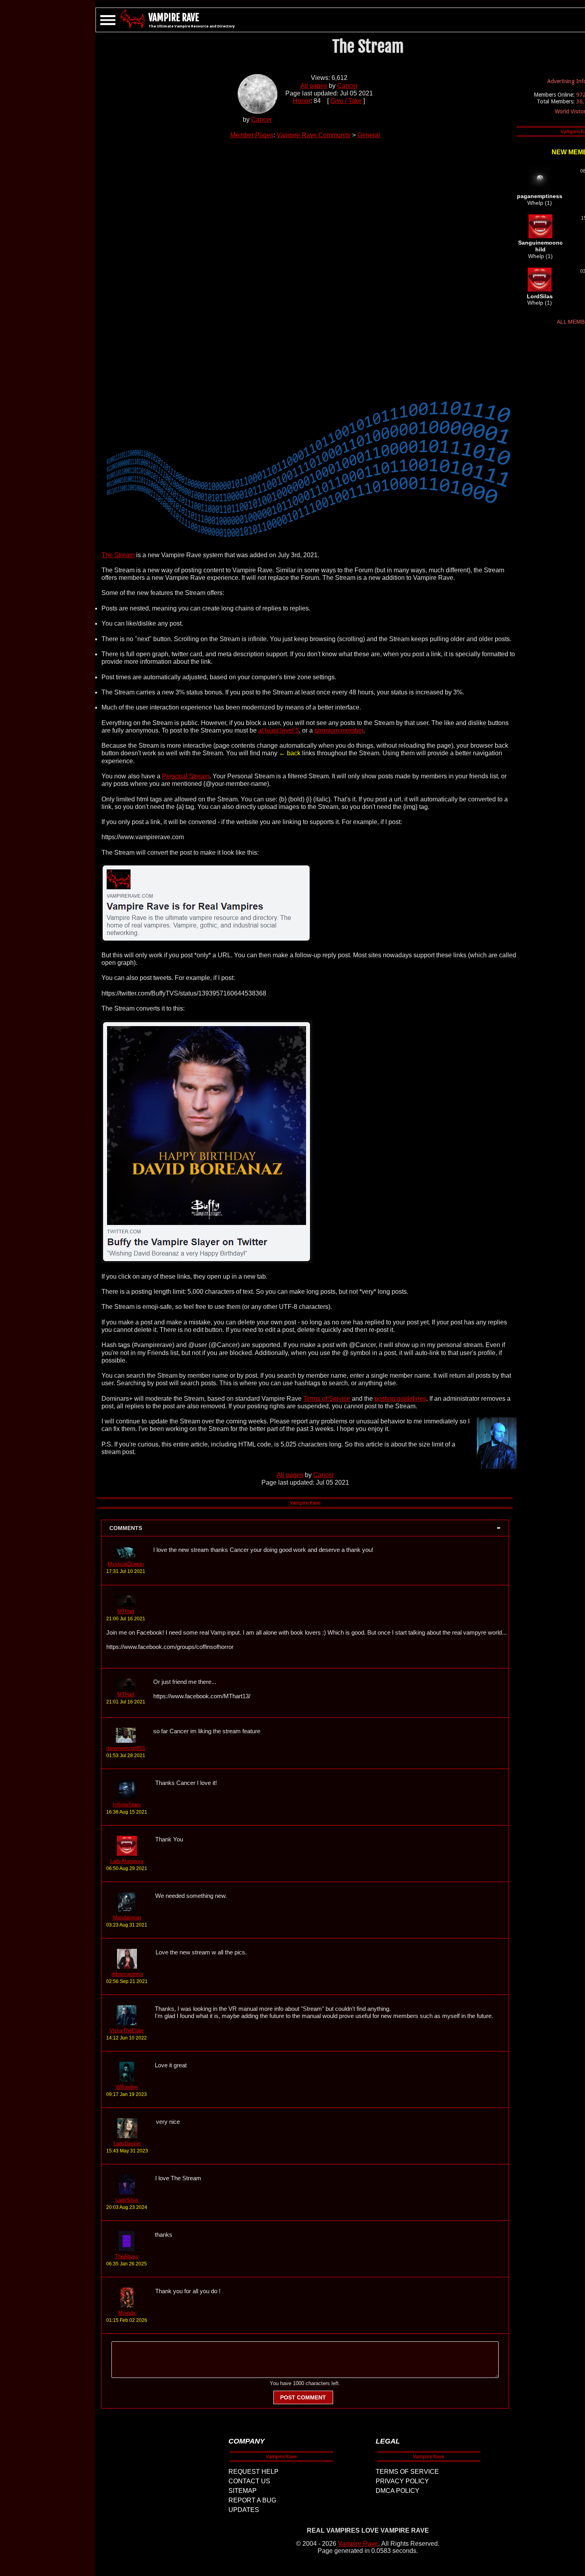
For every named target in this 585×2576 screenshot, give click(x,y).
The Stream (118, 555)
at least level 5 (279, 730)
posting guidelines (400, 1399)
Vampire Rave (358, 2544)
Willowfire (127, 2087)
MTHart (126, 1611)
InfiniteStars (127, 1805)
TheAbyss (127, 2256)
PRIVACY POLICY (402, 2481)
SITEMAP (243, 2491)
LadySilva (127, 2200)
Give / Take (346, 101)
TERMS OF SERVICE (407, 2472)
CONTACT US (249, 2481)
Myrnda (127, 2313)
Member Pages (252, 135)
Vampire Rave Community (314, 135)
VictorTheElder (127, 2031)
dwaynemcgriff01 (126, 1748)
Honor (302, 101)
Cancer (261, 120)
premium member (339, 730)
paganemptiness (540, 196)
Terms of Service (327, 1399)
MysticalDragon (126, 1564)
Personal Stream (186, 776)
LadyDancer (127, 2143)
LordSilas (540, 296)
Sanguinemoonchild (540, 246)
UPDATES (244, 2510)
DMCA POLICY (398, 2491)
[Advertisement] (305, 264)
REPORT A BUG (252, 2500)
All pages (314, 86)
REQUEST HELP (253, 2472)
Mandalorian (127, 1918)
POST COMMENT (303, 2397)
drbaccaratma (127, 1974)
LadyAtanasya (127, 1861)
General (369, 135)
